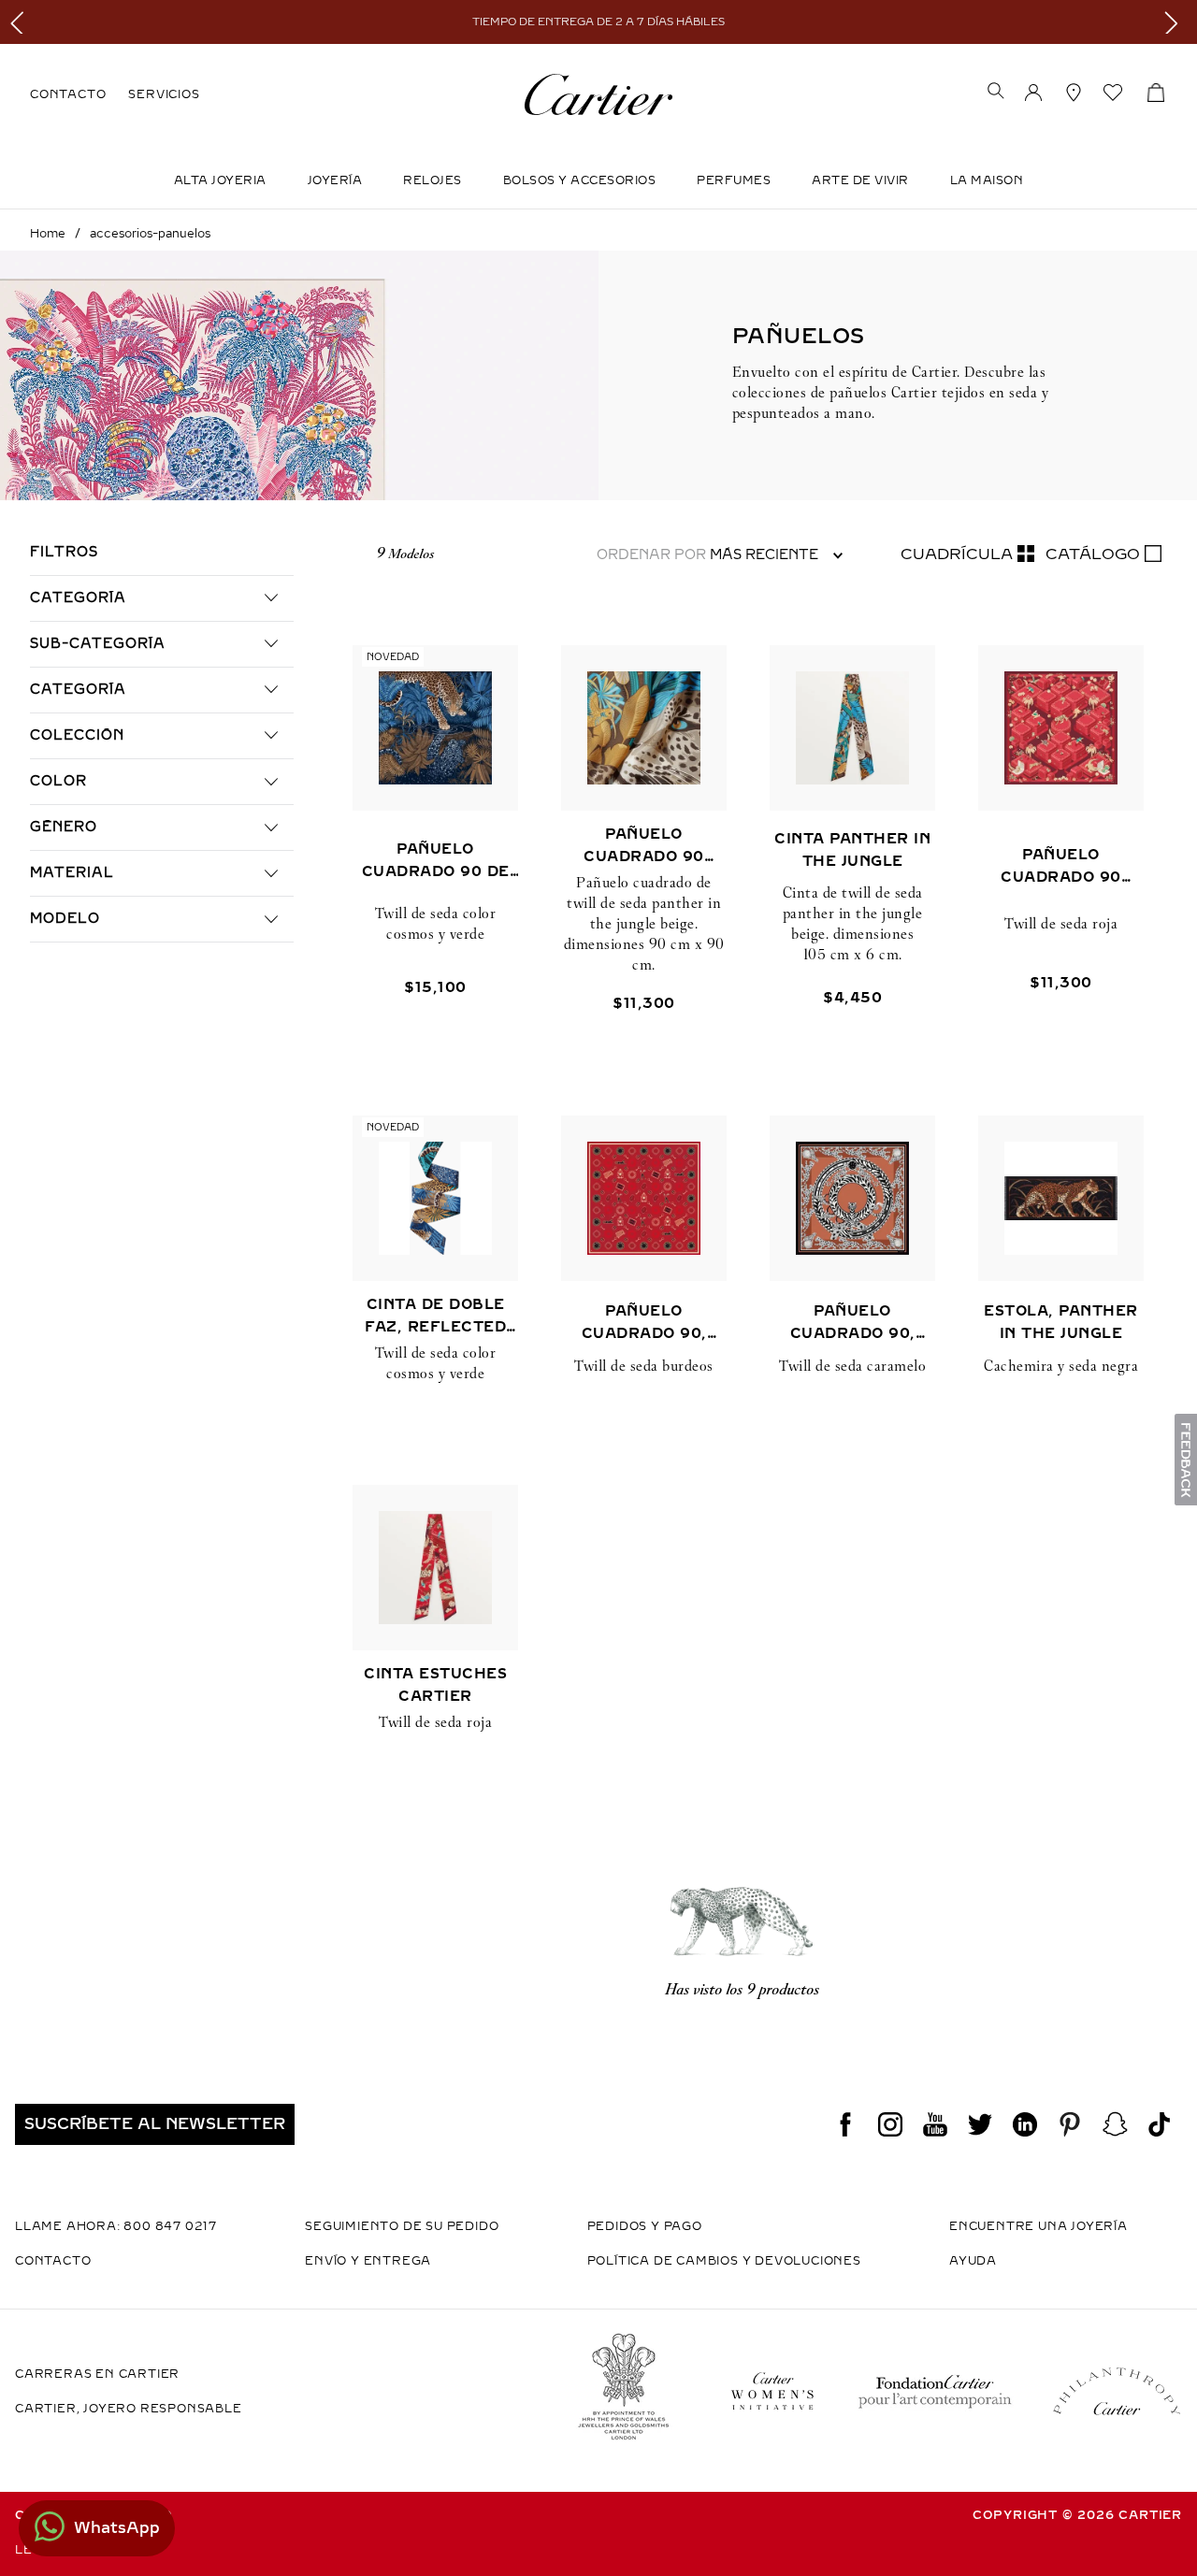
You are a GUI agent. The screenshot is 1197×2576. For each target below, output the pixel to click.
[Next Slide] (1176, 22)
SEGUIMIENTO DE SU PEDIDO (402, 2226)
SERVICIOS (164, 94)
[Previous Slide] (21, 22)
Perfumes (734, 180)
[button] (996, 93)
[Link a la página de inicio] (48, 234)
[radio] (967, 554)
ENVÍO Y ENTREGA (368, 2261)
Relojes (433, 180)
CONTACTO (68, 94)
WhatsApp (117, 2528)
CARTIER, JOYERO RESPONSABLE (129, 2409)
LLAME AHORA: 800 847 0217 (116, 2226)
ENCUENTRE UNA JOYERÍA (1038, 2226)
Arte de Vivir (860, 180)
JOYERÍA (335, 180)
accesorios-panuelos (150, 234)
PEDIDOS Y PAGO (645, 2226)
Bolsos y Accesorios (580, 180)
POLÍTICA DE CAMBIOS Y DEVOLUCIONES (724, 2261)
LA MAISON (987, 180)
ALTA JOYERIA (220, 180)
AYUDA (973, 2261)
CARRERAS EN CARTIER (97, 2374)
